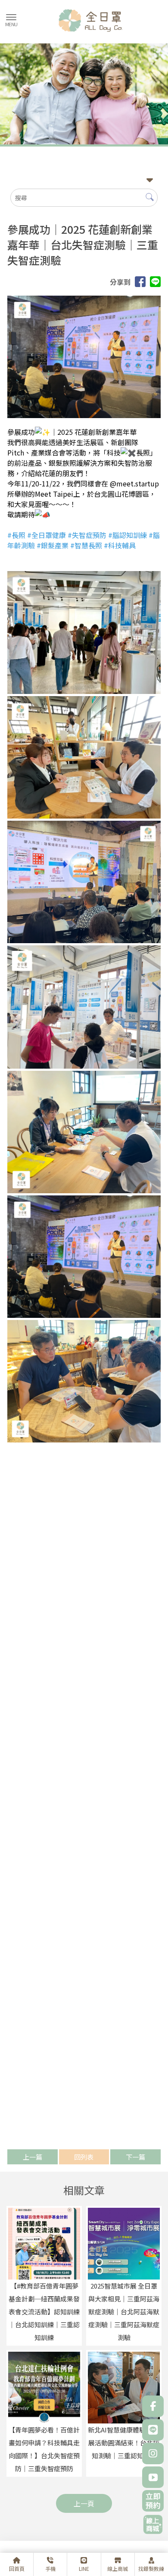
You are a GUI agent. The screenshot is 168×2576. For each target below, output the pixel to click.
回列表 (84, 2157)
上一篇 (33, 2157)
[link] (16, 535)
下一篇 (135, 2157)
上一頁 (84, 2503)
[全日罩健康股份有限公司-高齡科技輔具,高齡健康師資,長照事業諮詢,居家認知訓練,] (84, 22)
